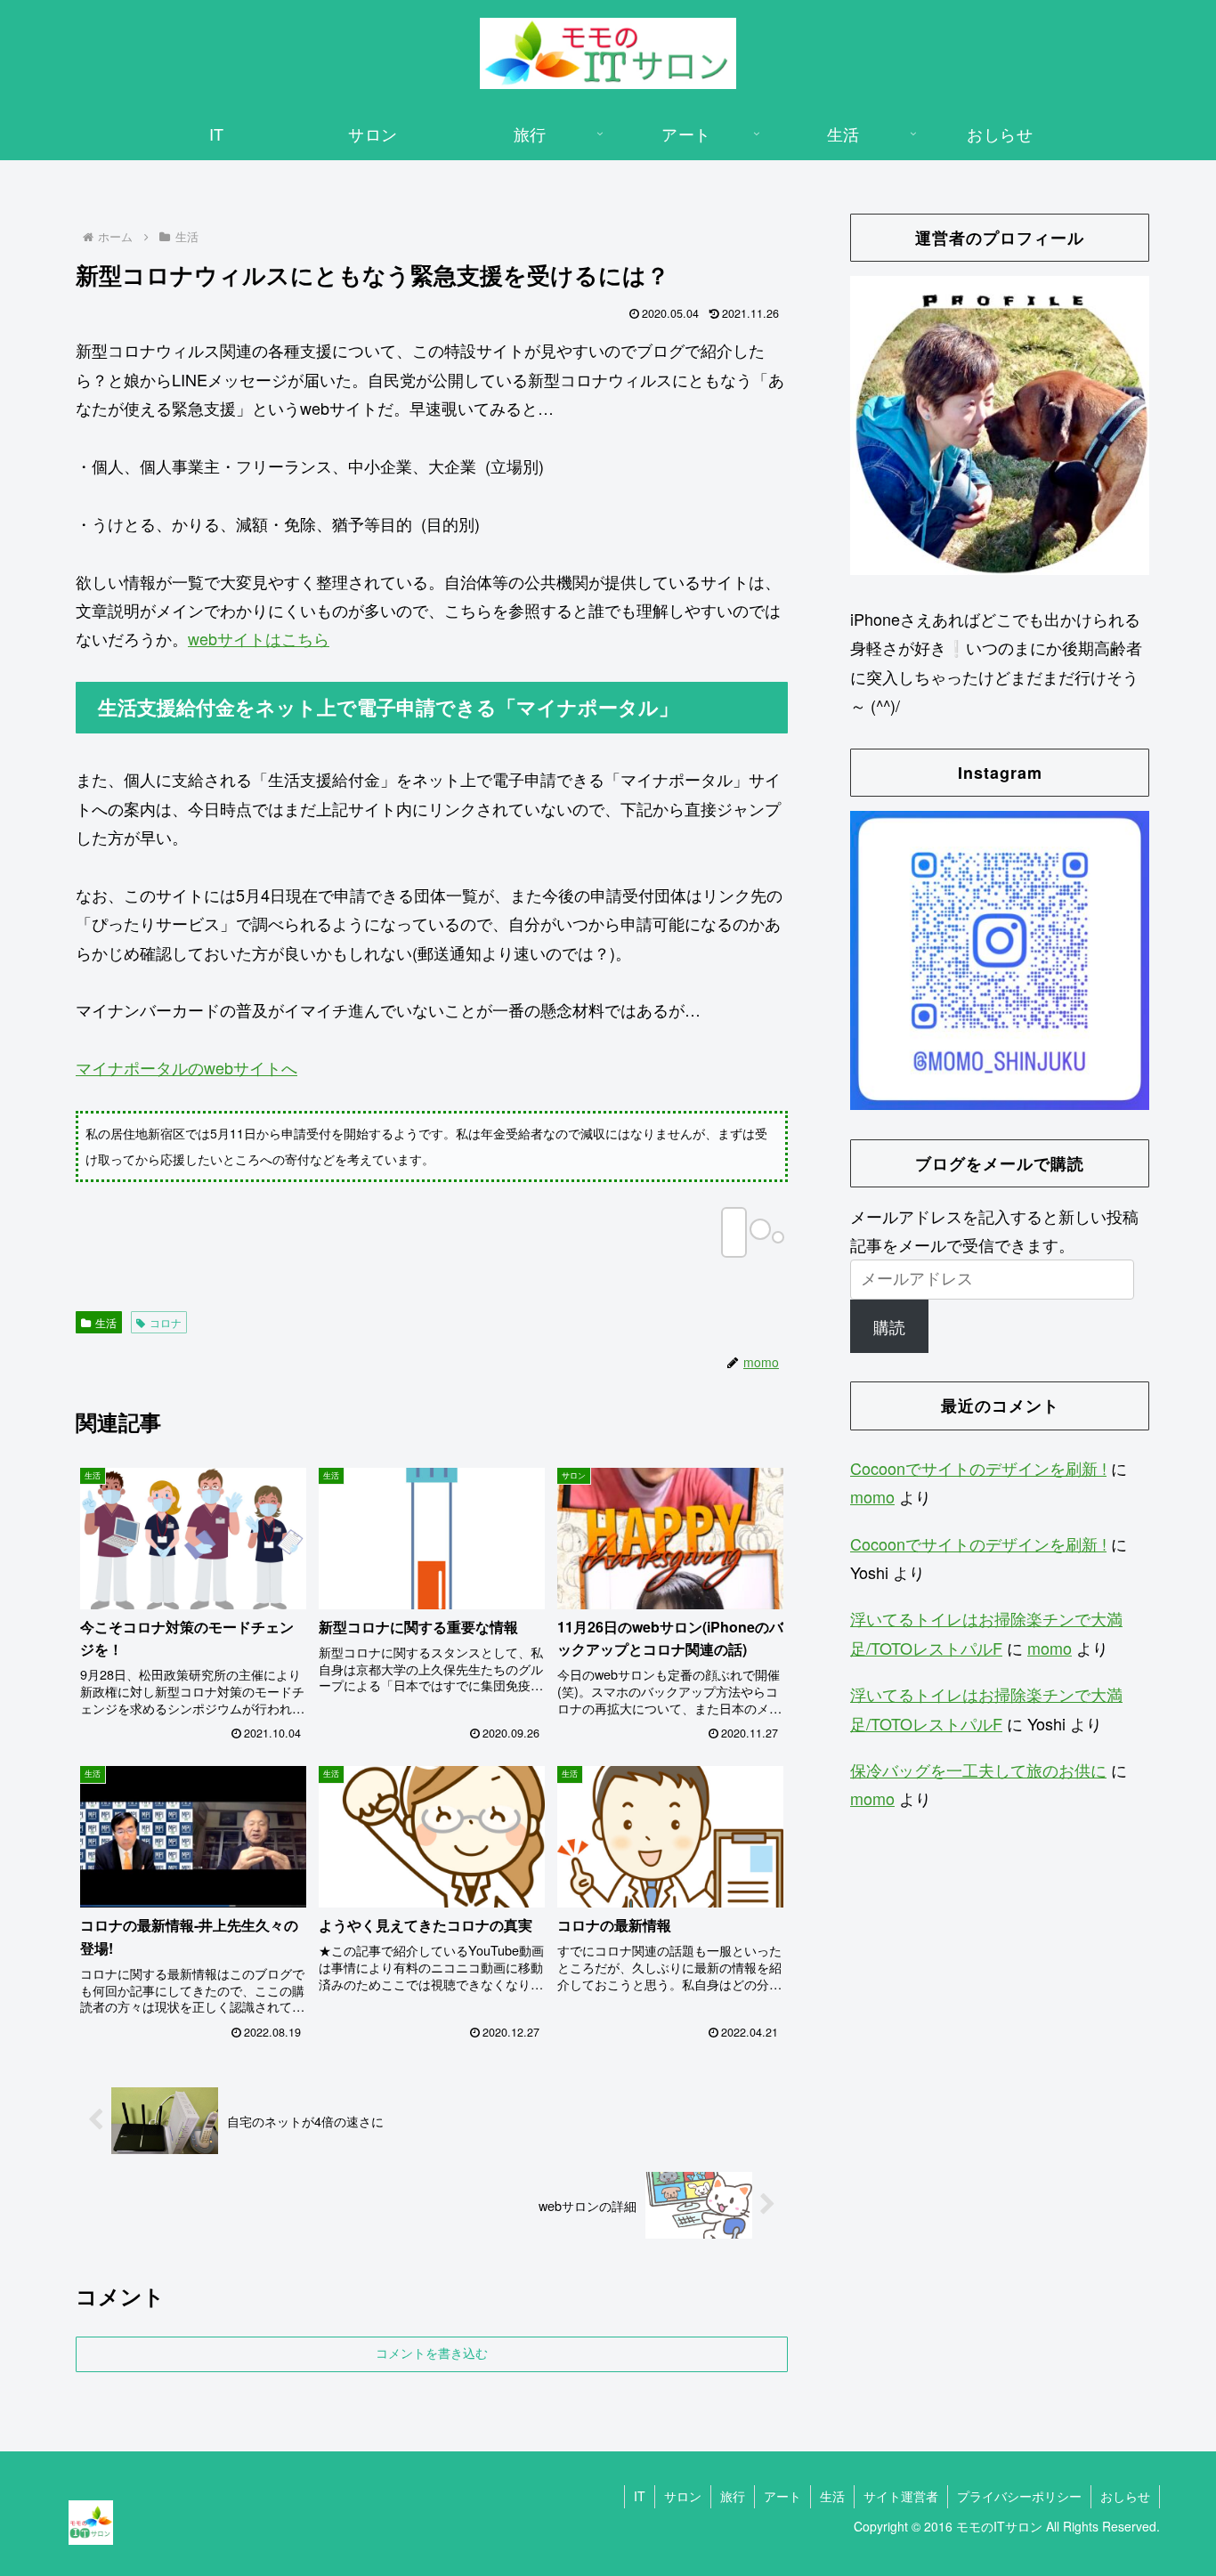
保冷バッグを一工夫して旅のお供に (978, 1770)
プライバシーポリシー (1019, 2496)
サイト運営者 (901, 2496)
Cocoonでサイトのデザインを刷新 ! (978, 1468)
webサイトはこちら (259, 638)
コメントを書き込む (432, 2353)
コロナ (166, 1322)
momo (872, 1496)
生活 (106, 1322)
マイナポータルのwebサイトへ (186, 1067)
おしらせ (1125, 2496)
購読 (889, 1326)
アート (782, 2496)
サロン (683, 2496)
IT (640, 2496)
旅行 (733, 2496)
